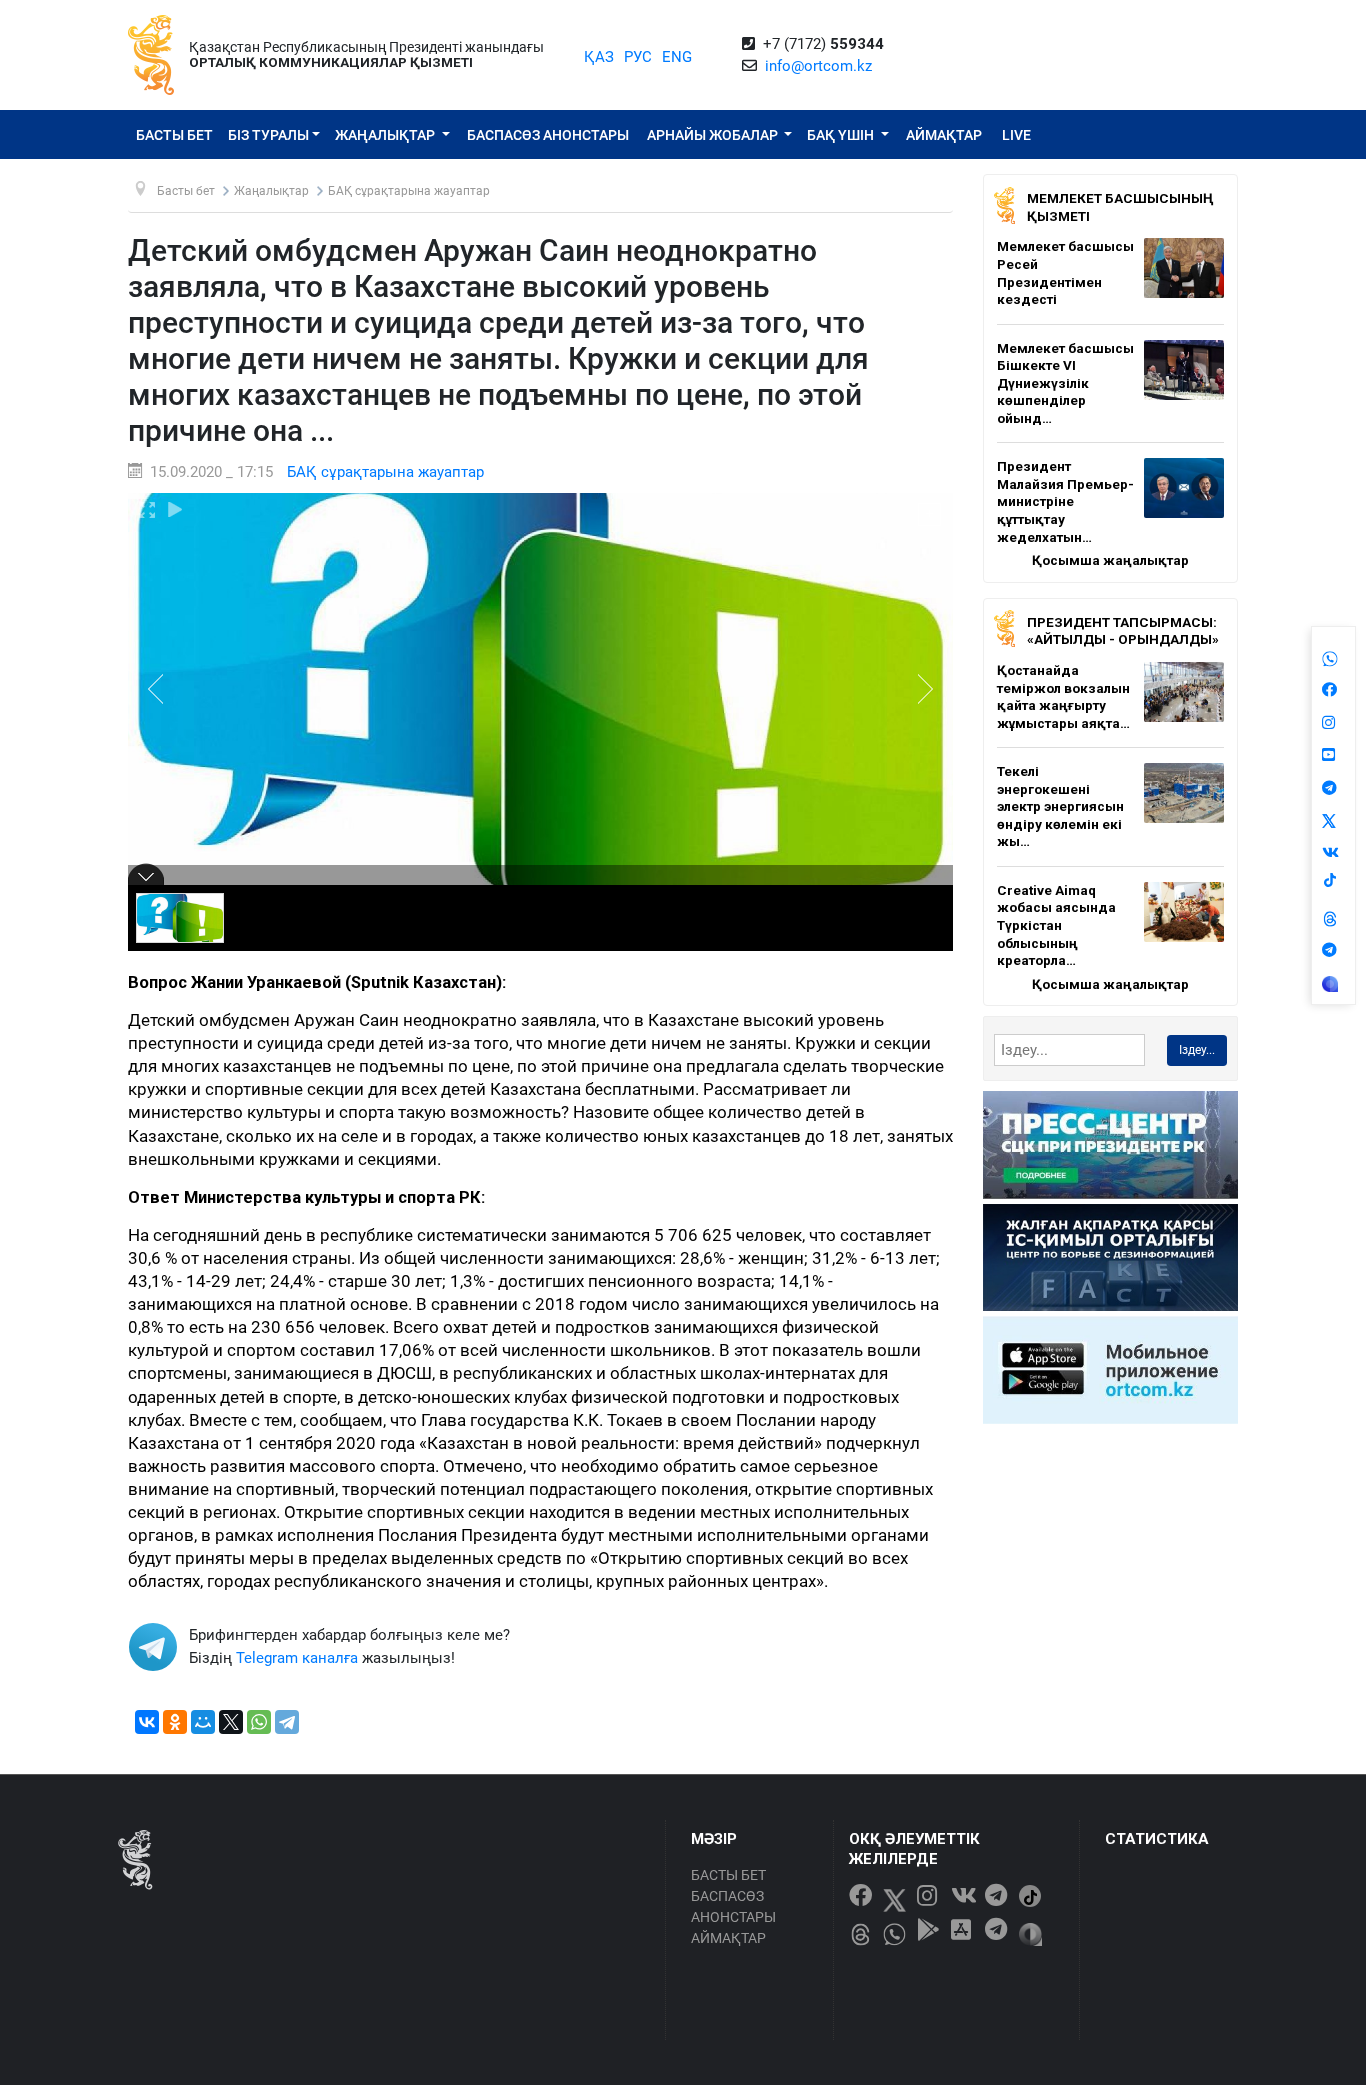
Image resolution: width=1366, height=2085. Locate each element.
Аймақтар (944, 135)
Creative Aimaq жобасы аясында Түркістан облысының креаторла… (1056, 925)
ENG (677, 57)
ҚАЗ (599, 57)
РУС (638, 57)
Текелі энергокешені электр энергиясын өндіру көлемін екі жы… (1060, 806)
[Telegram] (287, 1722)
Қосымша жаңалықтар (1110, 560)
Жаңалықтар (386, 135)
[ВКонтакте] (147, 1722)
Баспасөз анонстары (548, 135)
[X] (231, 1722)
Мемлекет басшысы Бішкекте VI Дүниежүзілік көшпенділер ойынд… (1065, 383)
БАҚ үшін (842, 135)
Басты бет (174, 135)
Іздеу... (1197, 1050)
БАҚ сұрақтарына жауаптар (385, 472)
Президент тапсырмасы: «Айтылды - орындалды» (1123, 631)
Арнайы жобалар (714, 135)
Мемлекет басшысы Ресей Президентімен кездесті (1065, 272)
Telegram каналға (297, 1658)
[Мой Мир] (203, 1722)
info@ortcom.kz (818, 66)
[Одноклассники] (175, 1722)
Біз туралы (268, 135)
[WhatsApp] (259, 1722)
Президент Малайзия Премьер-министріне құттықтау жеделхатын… (1065, 501)
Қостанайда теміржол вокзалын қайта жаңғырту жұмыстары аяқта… (1063, 696)
